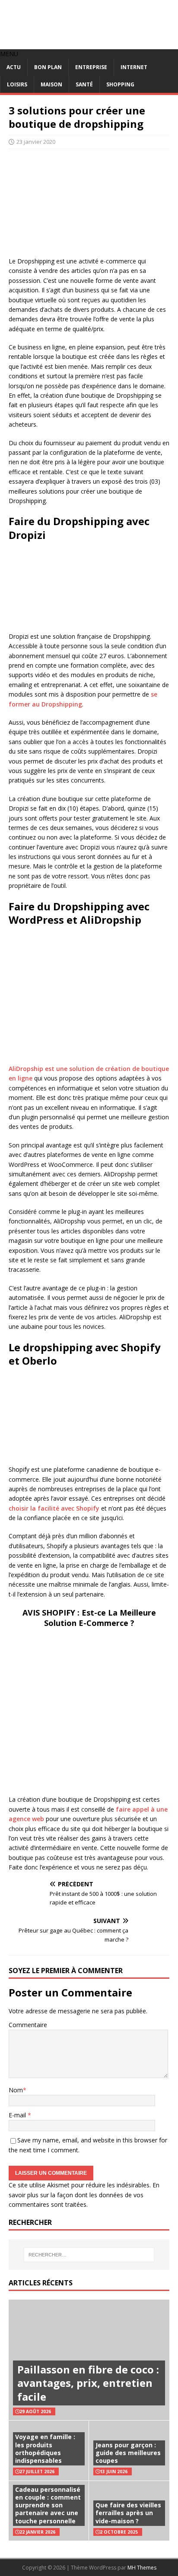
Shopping (120, 84)
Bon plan (48, 67)
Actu (14, 67)
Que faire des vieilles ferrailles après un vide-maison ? (128, 2513)
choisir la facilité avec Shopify (54, 1508)
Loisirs (17, 84)
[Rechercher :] (89, 2255)
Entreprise (91, 67)
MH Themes (142, 2568)
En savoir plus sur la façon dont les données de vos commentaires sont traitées (84, 2195)
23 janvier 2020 (36, 142)
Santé (84, 84)
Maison (51, 84)
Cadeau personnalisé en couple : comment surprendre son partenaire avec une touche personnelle (48, 2505)
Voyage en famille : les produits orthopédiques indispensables (45, 2449)
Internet (134, 67)
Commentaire (28, 2025)
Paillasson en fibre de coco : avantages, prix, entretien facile (88, 2383)
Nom (16, 2090)
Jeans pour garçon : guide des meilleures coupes (128, 2453)
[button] (9, 54)
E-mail (18, 2115)
